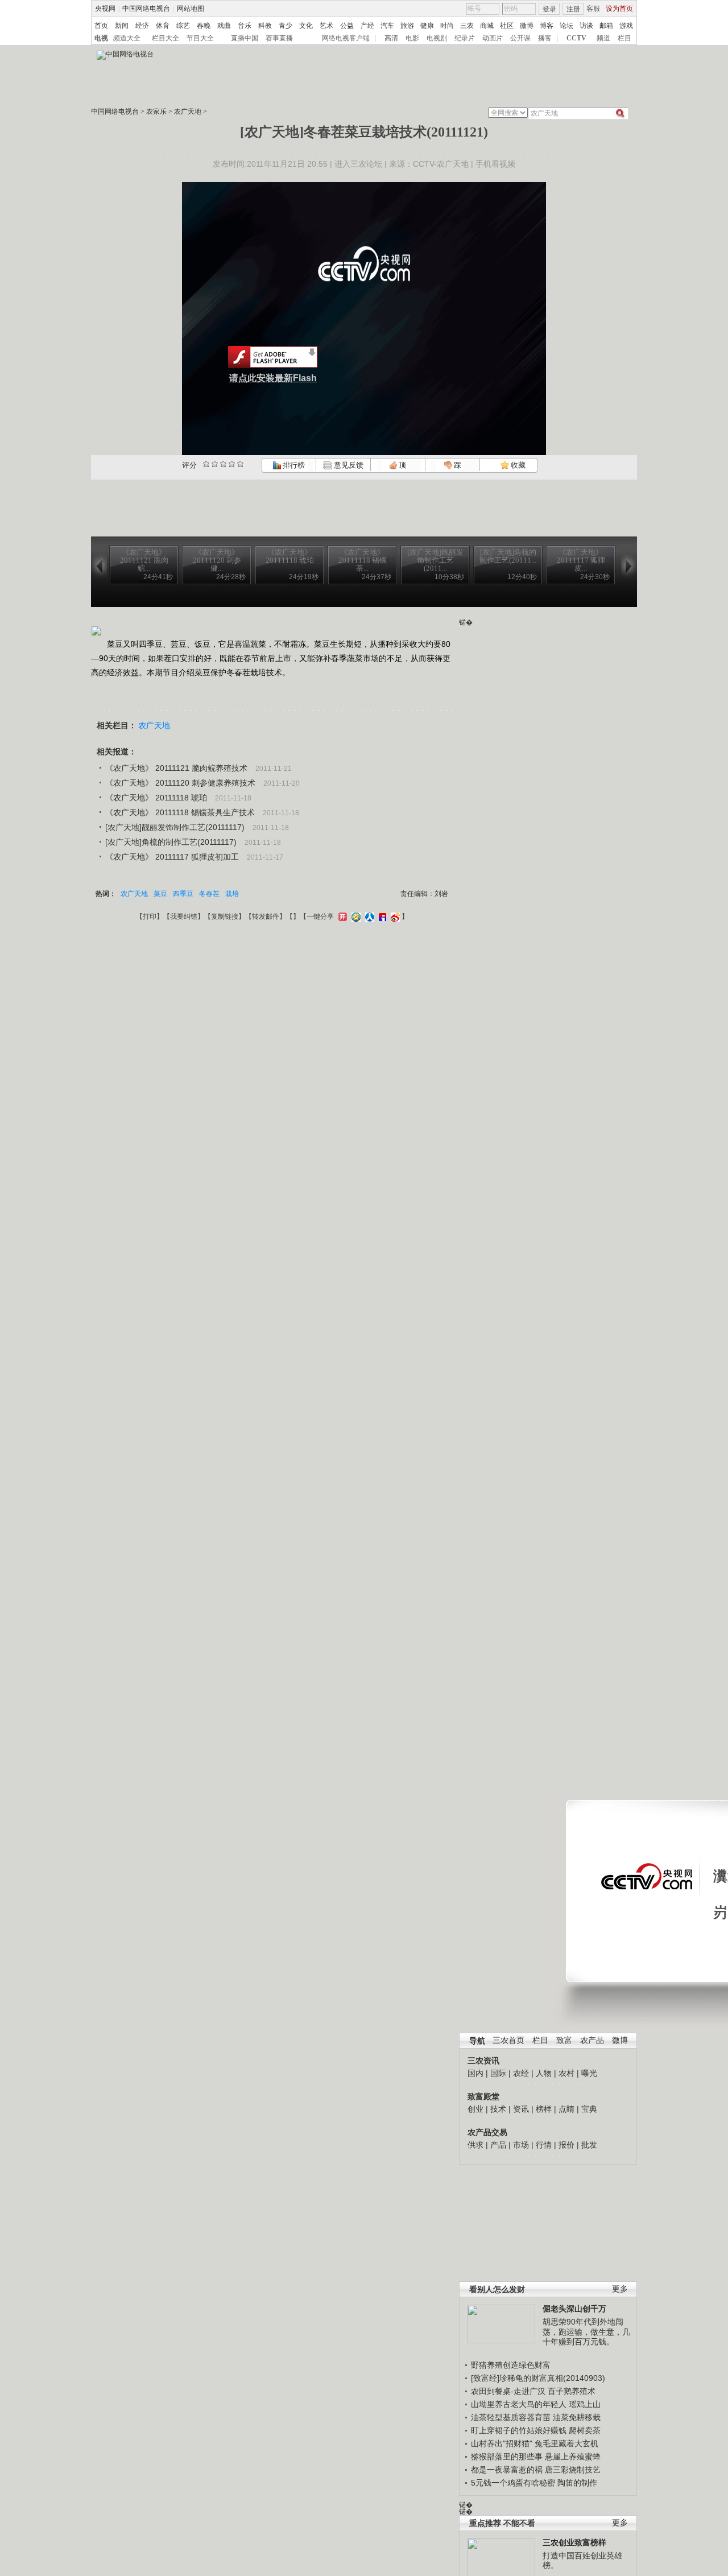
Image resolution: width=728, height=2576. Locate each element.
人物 (544, 2073)
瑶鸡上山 (585, 2404)
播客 (545, 38)
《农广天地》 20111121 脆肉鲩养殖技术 (176, 768)
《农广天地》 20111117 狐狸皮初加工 (172, 857)
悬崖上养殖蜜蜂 (573, 2457)
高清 (391, 38)
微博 (527, 26)
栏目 (624, 38)
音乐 (245, 26)
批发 (589, 2145)
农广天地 (188, 112)
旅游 (407, 26)
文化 (306, 26)
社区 (507, 26)
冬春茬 (209, 894)
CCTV (576, 38)
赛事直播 (279, 38)
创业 (475, 2109)
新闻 (122, 26)
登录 (549, 9)
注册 (573, 9)
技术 (498, 2109)
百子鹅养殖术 (572, 2391)
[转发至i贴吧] (381, 917)
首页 (101, 26)
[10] (240, 464)
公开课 (520, 38)
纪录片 (465, 38)
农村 (566, 2073)
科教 (265, 26)
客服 (593, 9)
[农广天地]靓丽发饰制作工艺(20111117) (175, 827)
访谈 (586, 26)
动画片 (493, 38)
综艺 (183, 26)
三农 (467, 26)
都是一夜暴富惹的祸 (507, 2470)
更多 (620, 2289)
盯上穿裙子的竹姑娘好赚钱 (519, 2430)
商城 (487, 26)
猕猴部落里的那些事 (507, 2457)
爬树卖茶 (585, 2430)
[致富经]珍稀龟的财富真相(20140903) (538, 2378)
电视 (101, 38)
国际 (498, 2073)
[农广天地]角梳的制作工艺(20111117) (171, 842)
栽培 (232, 894)
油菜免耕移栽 (577, 2417)
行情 (544, 2145)
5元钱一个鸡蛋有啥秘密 (513, 2483)
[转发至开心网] (341, 917)
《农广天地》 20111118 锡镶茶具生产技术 (180, 812)
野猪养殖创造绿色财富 (511, 2365)
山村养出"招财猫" (502, 2443)
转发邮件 (266, 917)
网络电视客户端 (346, 38)
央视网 (105, 9)
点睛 (566, 2109)
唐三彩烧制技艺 (573, 2470)
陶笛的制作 (577, 2483)
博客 (547, 26)
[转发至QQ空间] (355, 917)
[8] (232, 464)
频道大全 (127, 38)
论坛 (566, 26)
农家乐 (156, 112)
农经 (521, 2073)
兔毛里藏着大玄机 (566, 2443)
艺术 (326, 26)
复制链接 (225, 917)
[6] (223, 464)
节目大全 (200, 38)
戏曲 (224, 26)
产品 (498, 2145)
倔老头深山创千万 (574, 2309)
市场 (521, 2145)
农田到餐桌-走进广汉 (508, 2391)
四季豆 (183, 894)
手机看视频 (495, 164)
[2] (206, 464)
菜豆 (160, 894)
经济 (142, 26)
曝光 (589, 2073)
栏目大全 (166, 38)
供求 (475, 2145)
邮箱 (606, 26)
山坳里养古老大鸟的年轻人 (519, 2404)
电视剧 (437, 38)
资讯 (521, 2109)
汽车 (387, 26)
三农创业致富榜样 (574, 2542)
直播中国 (245, 38)
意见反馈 (348, 465)
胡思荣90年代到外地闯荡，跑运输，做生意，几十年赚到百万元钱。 (586, 2332)
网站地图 (191, 9)
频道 (603, 38)
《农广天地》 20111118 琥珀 (156, 798)
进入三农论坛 (358, 164)
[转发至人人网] (368, 917)
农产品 (592, 2040)
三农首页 (508, 2040)
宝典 (589, 2109)
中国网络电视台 (146, 9)
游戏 (626, 26)
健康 (427, 26)
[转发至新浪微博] (394, 917)
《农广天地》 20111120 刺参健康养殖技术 (180, 783)
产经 (367, 26)
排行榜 (293, 465)
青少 (286, 26)
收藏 (517, 465)
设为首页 (619, 9)
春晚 (204, 26)
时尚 (447, 26)
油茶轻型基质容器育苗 (511, 2417)
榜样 (544, 2109)
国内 (475, 2073)
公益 (347, 26)
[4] (215, 464)
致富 (564, 2040)
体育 (163, 26)
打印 (150, 917)
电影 (412, 38)
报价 (566, 2145)
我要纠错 (184, 917)
